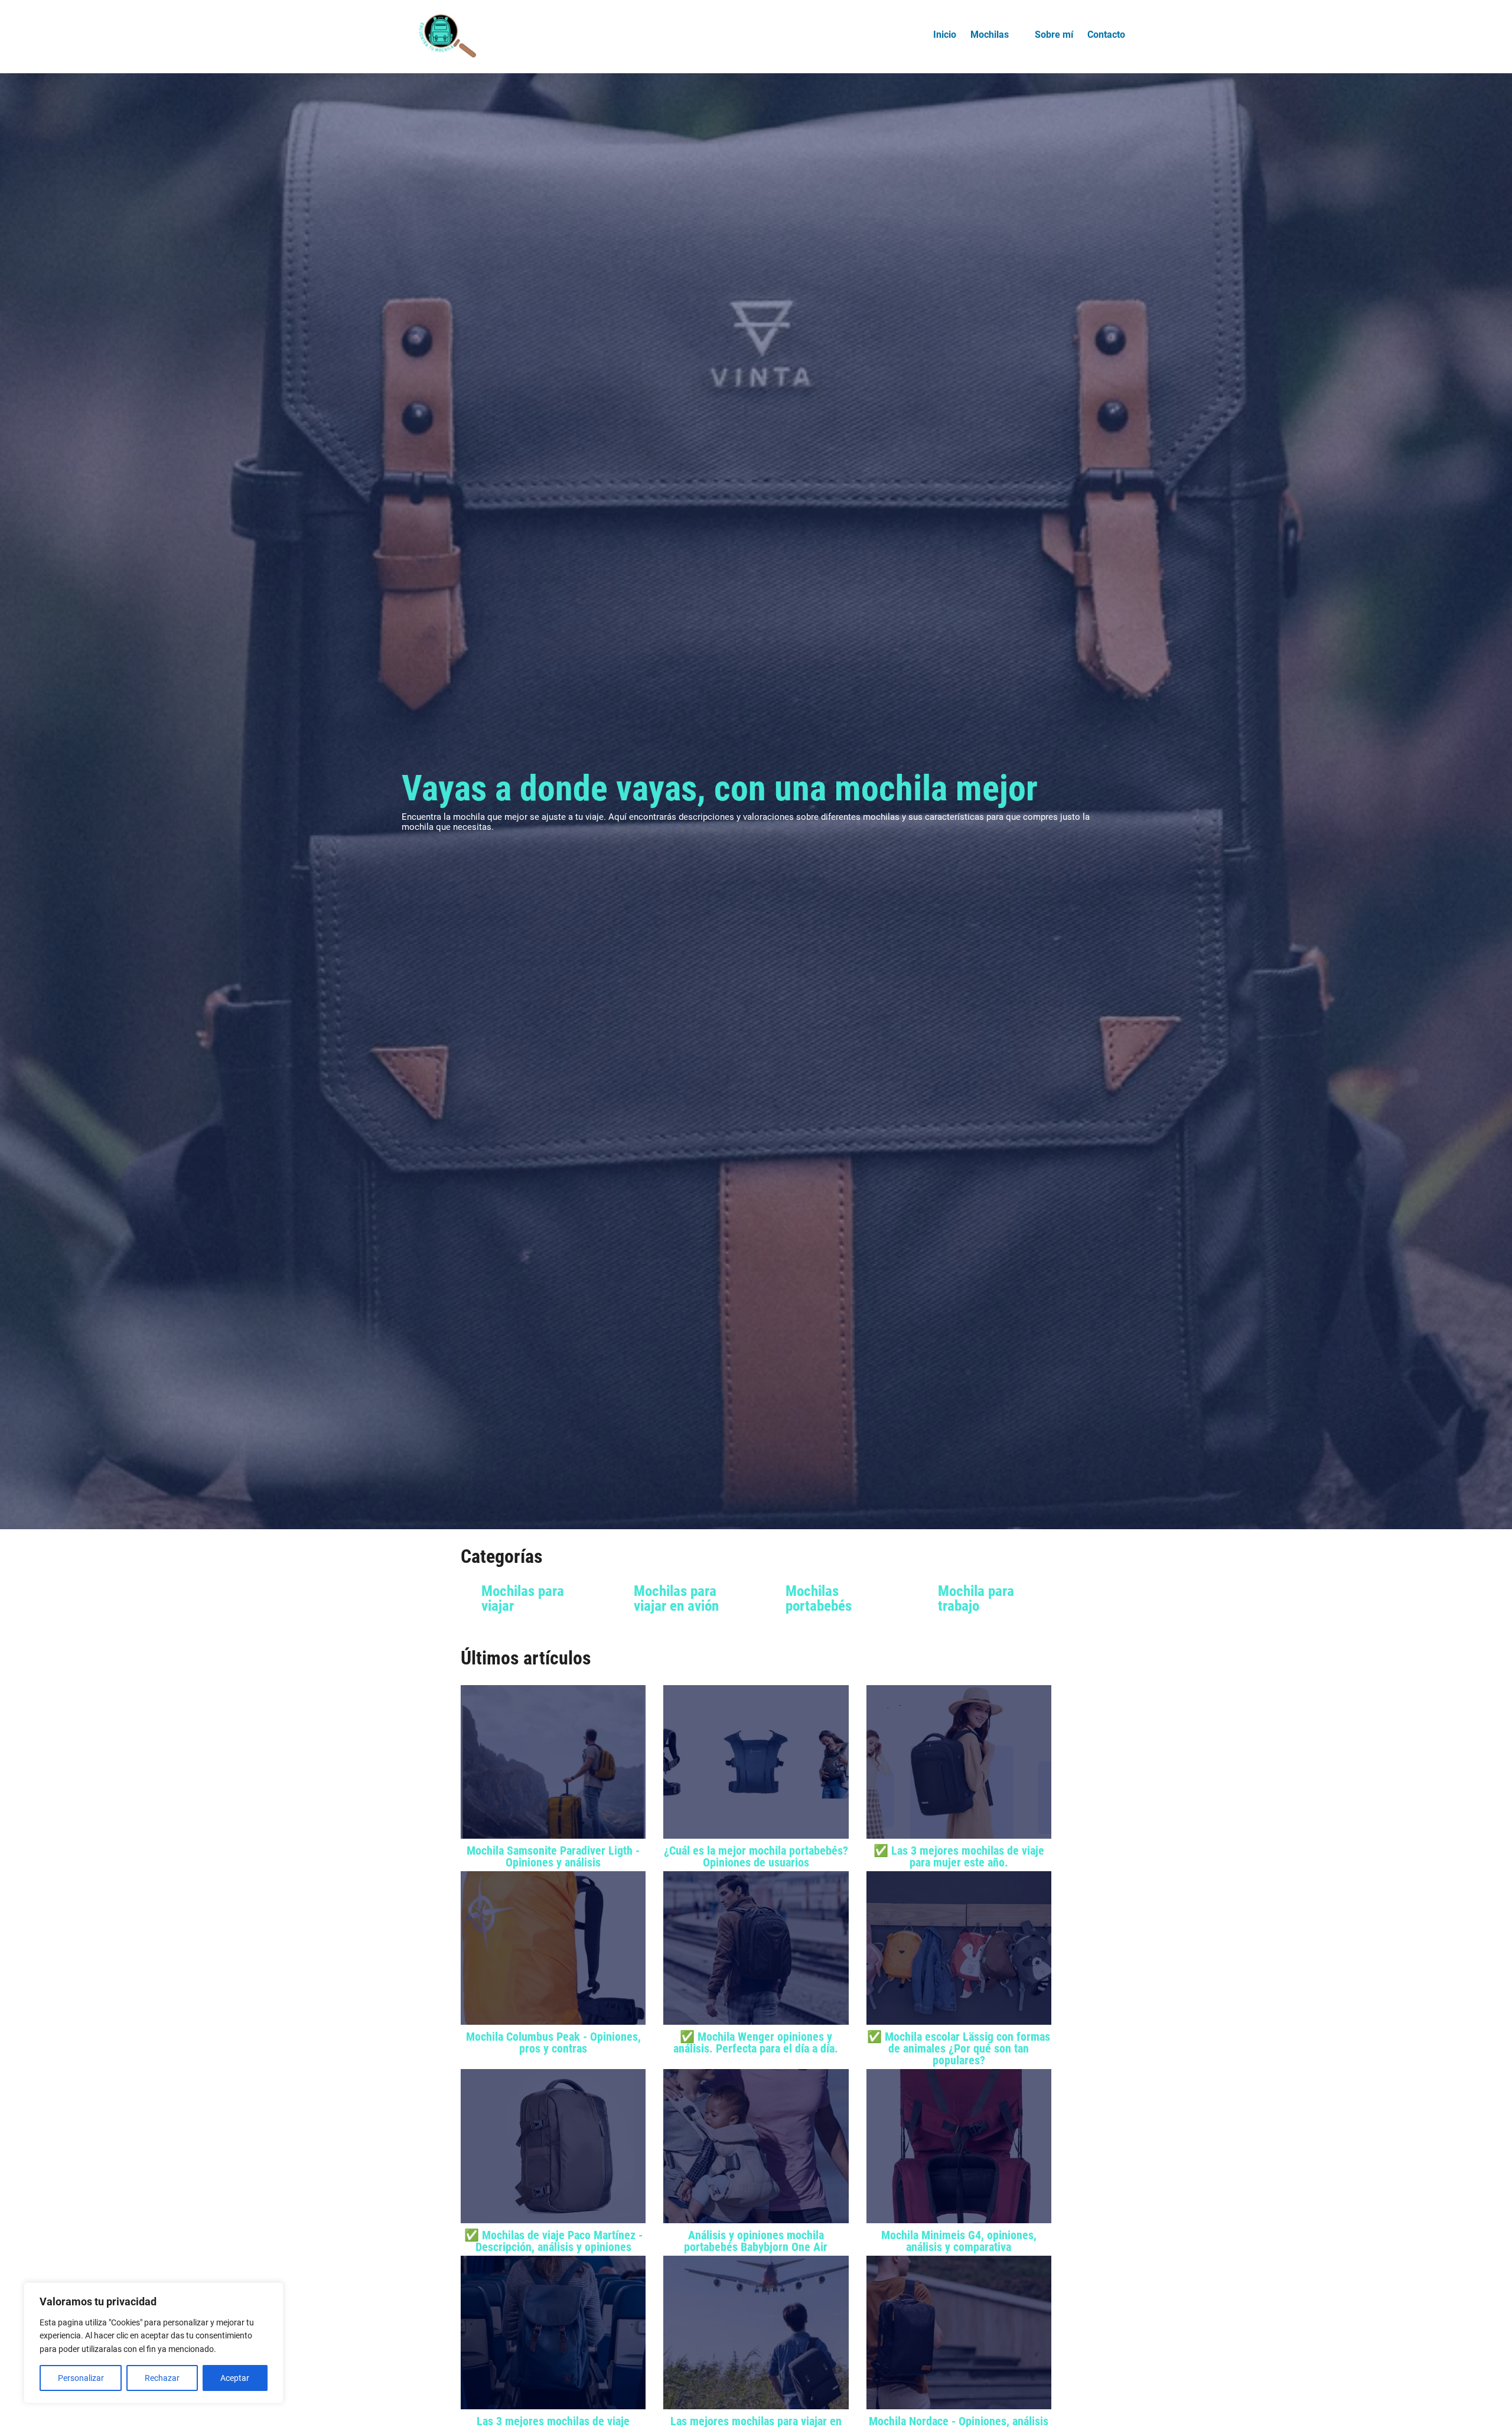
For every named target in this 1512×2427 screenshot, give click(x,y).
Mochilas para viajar (523, 1598)
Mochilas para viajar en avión (676, 1598)
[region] (154, 2343)
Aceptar (235, 2378)
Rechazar (162, 2378)
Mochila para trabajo (976, 1598)
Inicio (945, 35)
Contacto (1106, 35)
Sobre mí (1054, 35)
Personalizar (81, 2378)
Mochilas (990, 35)
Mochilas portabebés (819, 1598)
